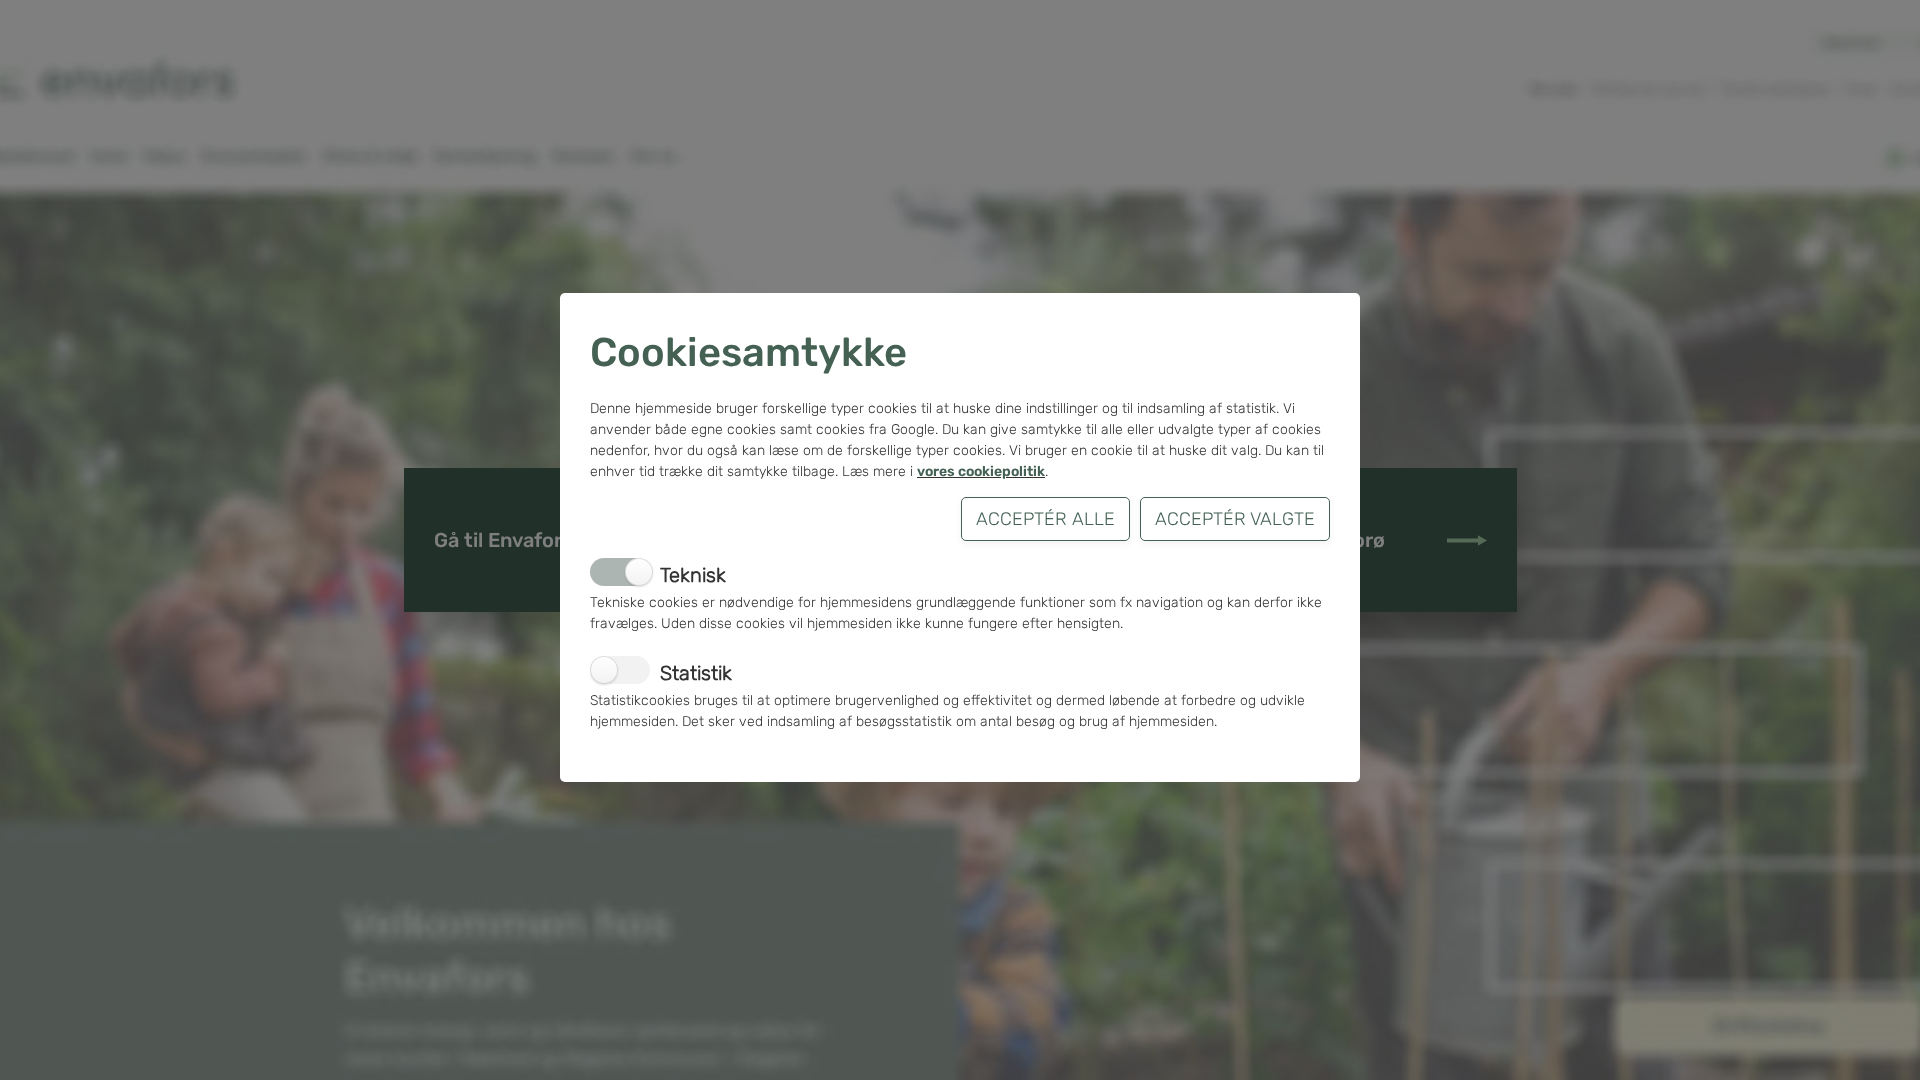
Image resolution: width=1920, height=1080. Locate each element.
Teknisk (693, 575)
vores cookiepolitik (981, 471)
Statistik (696, 673)
